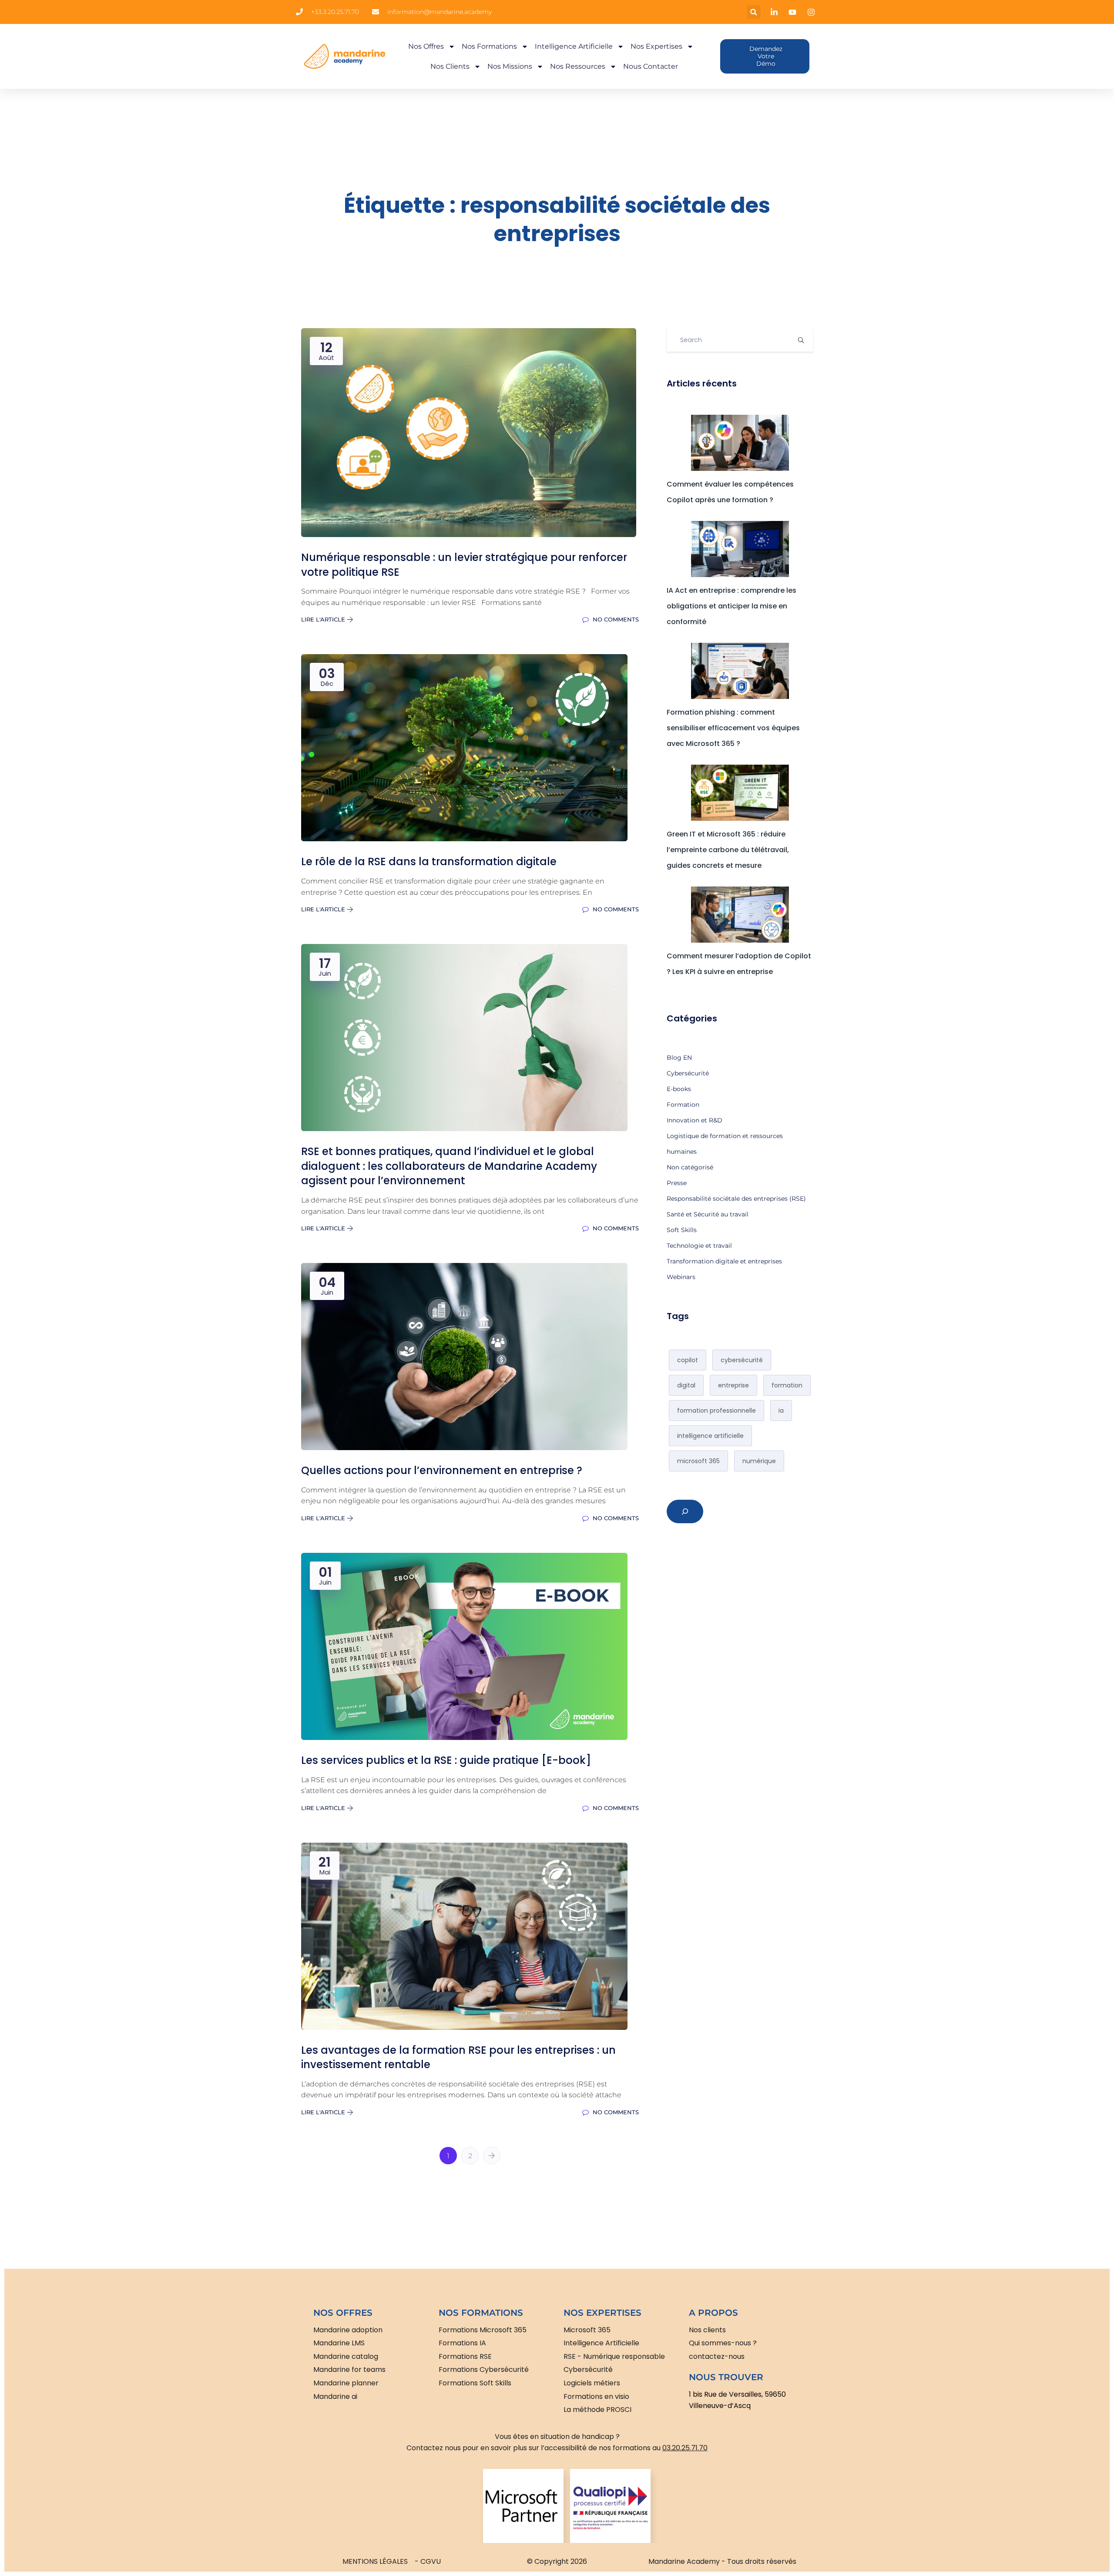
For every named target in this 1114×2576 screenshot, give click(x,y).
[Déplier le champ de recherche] (685, 1511)
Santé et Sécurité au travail (708, 1214)
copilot (688, 1360)
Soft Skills (682, 1230)
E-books (679, 1089)
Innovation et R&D (695, 1120)
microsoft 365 (698, 1461)
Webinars (681, 1277)
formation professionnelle (716, 1411)
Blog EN (679, 1058)
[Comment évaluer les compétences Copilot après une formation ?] (740, 443)
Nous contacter (651, 66)
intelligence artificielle (710, 1436)
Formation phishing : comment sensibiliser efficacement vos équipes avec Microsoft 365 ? (733, 728)
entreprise (733, 1385)
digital (686, 1385)
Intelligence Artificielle (574, 46)
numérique (759, 1461)
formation (787, 1385)
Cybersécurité (688, 1073)
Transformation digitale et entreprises (724, 1261)
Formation (683, 1105)
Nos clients (450, 66)
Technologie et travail (699, 1246)
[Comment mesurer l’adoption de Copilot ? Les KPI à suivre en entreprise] (740, 915)
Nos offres (426, 46)
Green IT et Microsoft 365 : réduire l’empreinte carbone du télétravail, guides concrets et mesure (728, 850)
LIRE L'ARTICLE (324, 619)
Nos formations (489, 46)
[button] (754, 12)
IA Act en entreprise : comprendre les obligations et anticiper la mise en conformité (731, 606)
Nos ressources (578, 66)
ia (781, 1411)
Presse (677, 1183)
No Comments (615, 619)
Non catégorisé (690, 1167)
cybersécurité (742, 1360)
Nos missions (510, 66)
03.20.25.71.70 (685, 2448)
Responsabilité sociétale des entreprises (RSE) (736, 1199)
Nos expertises (656, 46)
